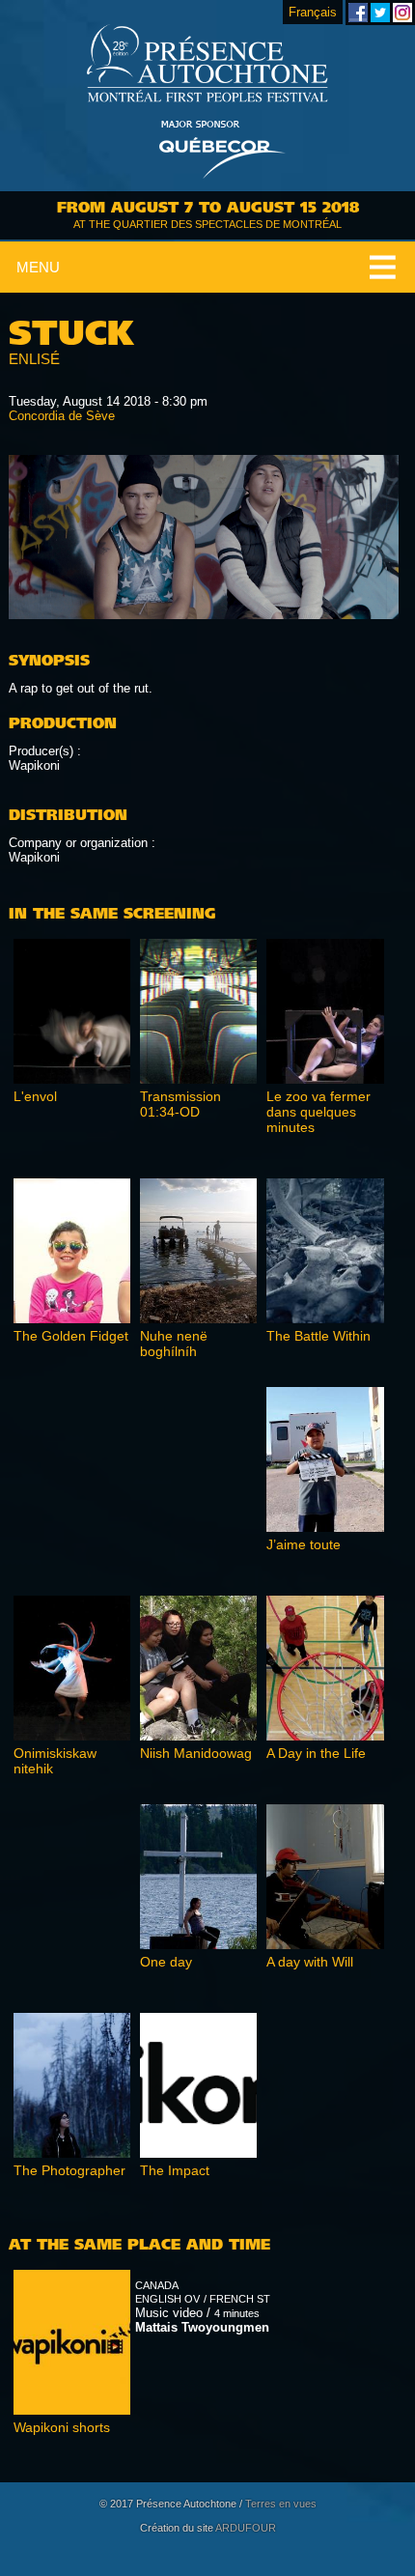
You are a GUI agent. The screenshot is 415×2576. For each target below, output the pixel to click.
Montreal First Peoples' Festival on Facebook (358, 13)
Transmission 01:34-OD (180, 1104)
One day (166, 1962)
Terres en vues (281, 2504)
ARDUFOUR (246, 2528)
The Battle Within (318, 1336)
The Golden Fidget (71, 1336)
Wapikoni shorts (62, 2427)
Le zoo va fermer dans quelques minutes (318, 1112)
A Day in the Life (316, 1753)
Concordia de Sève (62, 416)
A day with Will (310, 1962)
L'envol (35, 1096)
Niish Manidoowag (196, 1753)
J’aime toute (304, 1544)
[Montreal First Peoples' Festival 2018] (207, 65)
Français (313, 12)
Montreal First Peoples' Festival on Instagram (402, 13)
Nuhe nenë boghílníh (174, 1344)
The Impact (175, 2170)
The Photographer (69, 2170)
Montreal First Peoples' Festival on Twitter (380, 13)
